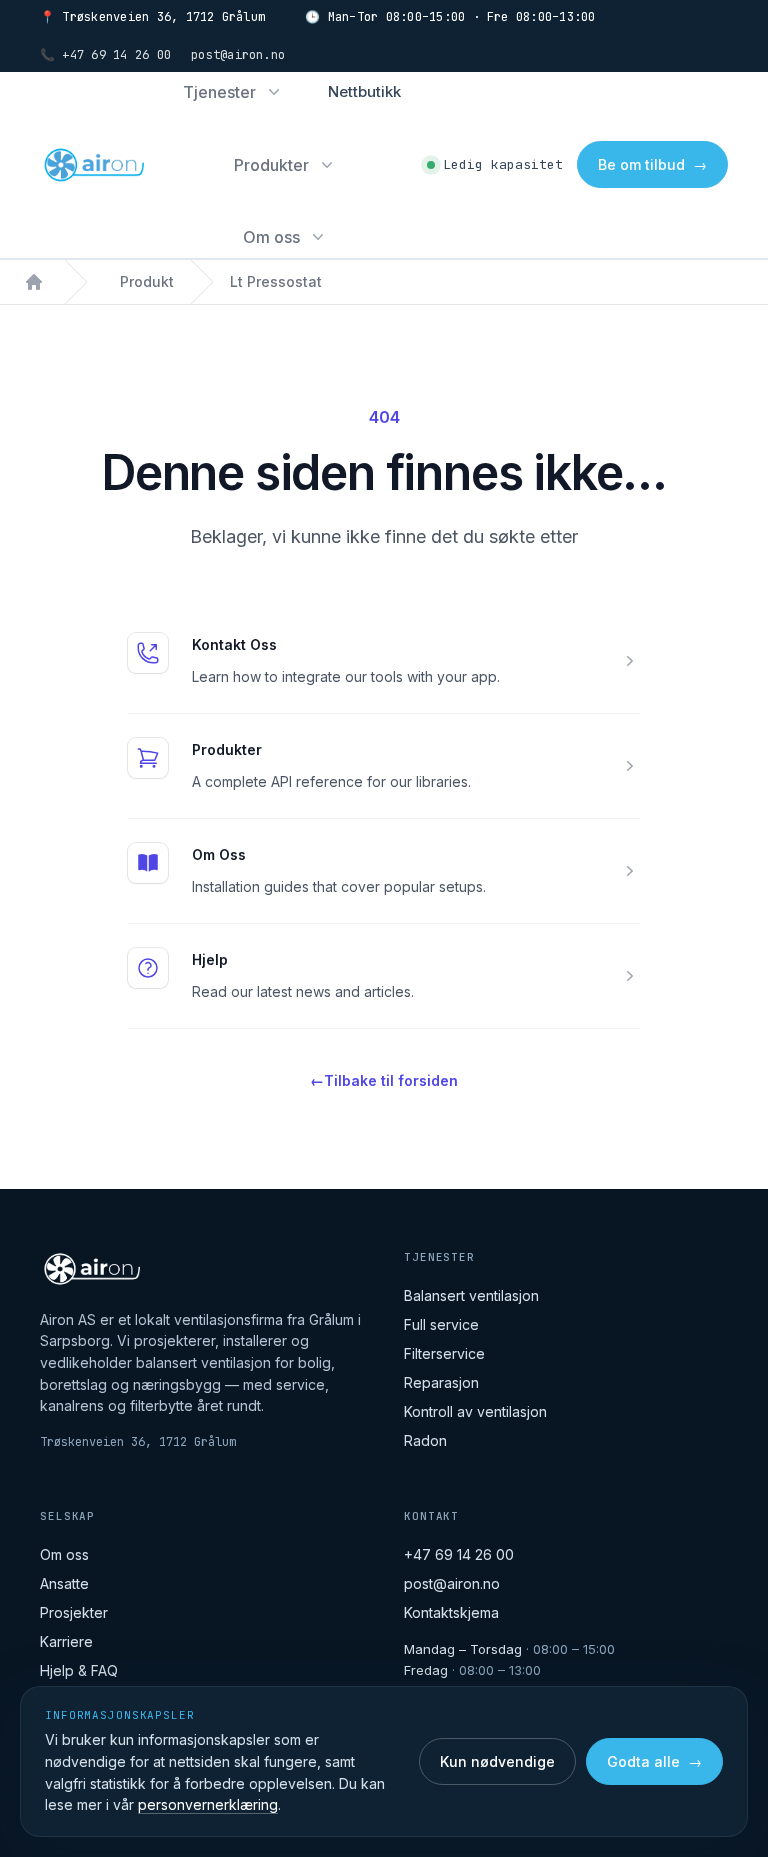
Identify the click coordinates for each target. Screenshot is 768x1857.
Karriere (66, 1641)
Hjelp (210, 959)
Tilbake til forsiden (384, 1080)
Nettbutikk (364, 91)
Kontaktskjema (451, 1612)
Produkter (227, 749)
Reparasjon (441, 1382)
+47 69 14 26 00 (459, 1554)
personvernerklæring (208, 1804)
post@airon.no (238, 55)
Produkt (147, 281)
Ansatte (64, 1583)
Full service (441, 1324)
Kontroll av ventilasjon (475, 1411)
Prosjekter (74, 1612)
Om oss (64, 1554)
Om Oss (219, 854)
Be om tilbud (652, 164)
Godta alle (654, 1761)
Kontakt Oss (234, 644)
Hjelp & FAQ (79, 1670)
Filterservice (444, 1353)
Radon (425, 1440)
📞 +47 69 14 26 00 (105, 55)
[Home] (34, 282)
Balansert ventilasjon (471, 1295)
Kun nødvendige (497, 1761)
